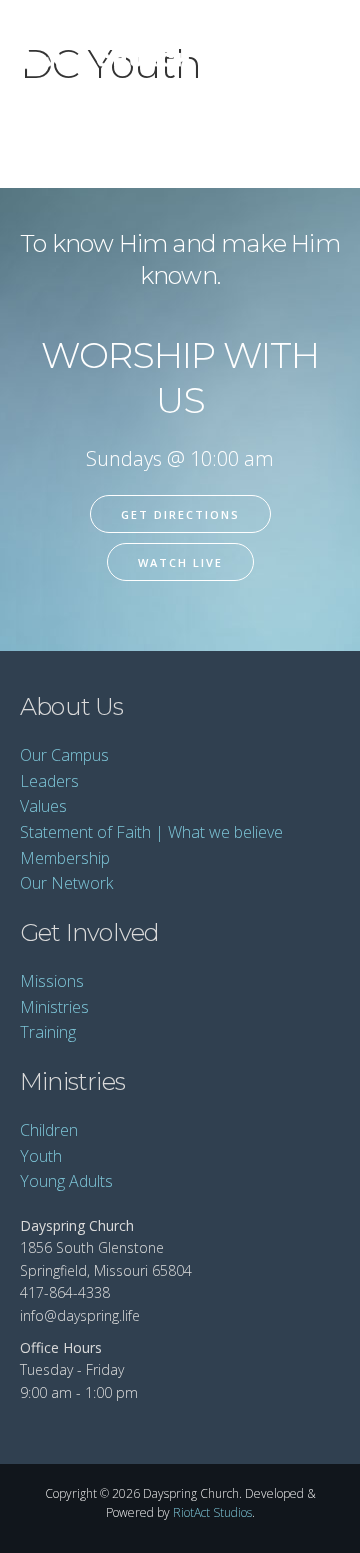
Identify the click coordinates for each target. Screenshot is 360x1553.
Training (48, 1032)
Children (49, 1130)
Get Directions (180, 514)
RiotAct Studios (212, 1512)
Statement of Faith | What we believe (151, 832)
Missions (52, 981)
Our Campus (64, 755)
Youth (41, 1156)
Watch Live (180, 562)
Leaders (49, 781)
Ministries (54, 1007)
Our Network (66, 883)
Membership (65, 858)
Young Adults (66, 1181)
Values (43, 806)
